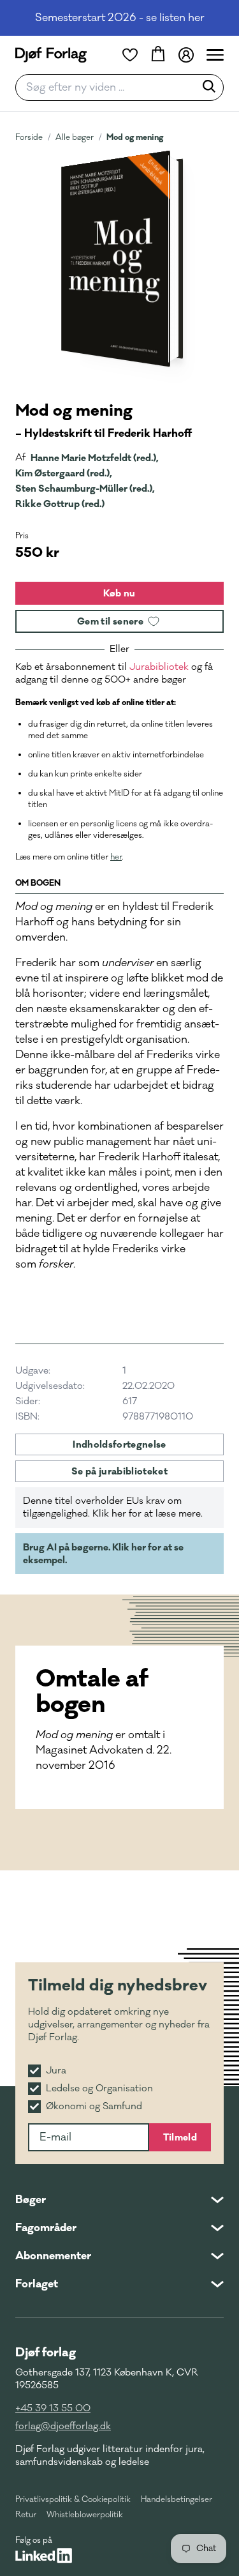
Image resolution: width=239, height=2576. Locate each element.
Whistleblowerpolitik (85, 2515)
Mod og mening (135, 137)
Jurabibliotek (159, 667)
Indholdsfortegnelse (119, 1444)
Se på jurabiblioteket (119, 1471)
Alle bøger (75, 137)
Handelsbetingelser (177, 2499)
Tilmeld (180, 2137)
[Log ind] (186, 55)
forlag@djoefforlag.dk (63, 2426)
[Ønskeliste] (130, 55)
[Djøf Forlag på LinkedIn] (44, 2556)
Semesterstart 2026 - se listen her (120, 18)
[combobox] (109, 87)
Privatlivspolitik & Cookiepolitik (73, 2499)
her (116, 857)
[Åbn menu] (215, 55)
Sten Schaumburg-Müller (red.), (85, 489)
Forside (29, 137)
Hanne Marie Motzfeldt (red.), (95, 458)
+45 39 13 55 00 (53, 2408)
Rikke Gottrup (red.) (60, 504)
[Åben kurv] (158, 55)
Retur (26, 2515)
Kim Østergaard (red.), (64, 473)
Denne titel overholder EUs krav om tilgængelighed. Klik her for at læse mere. (113, 1507)
